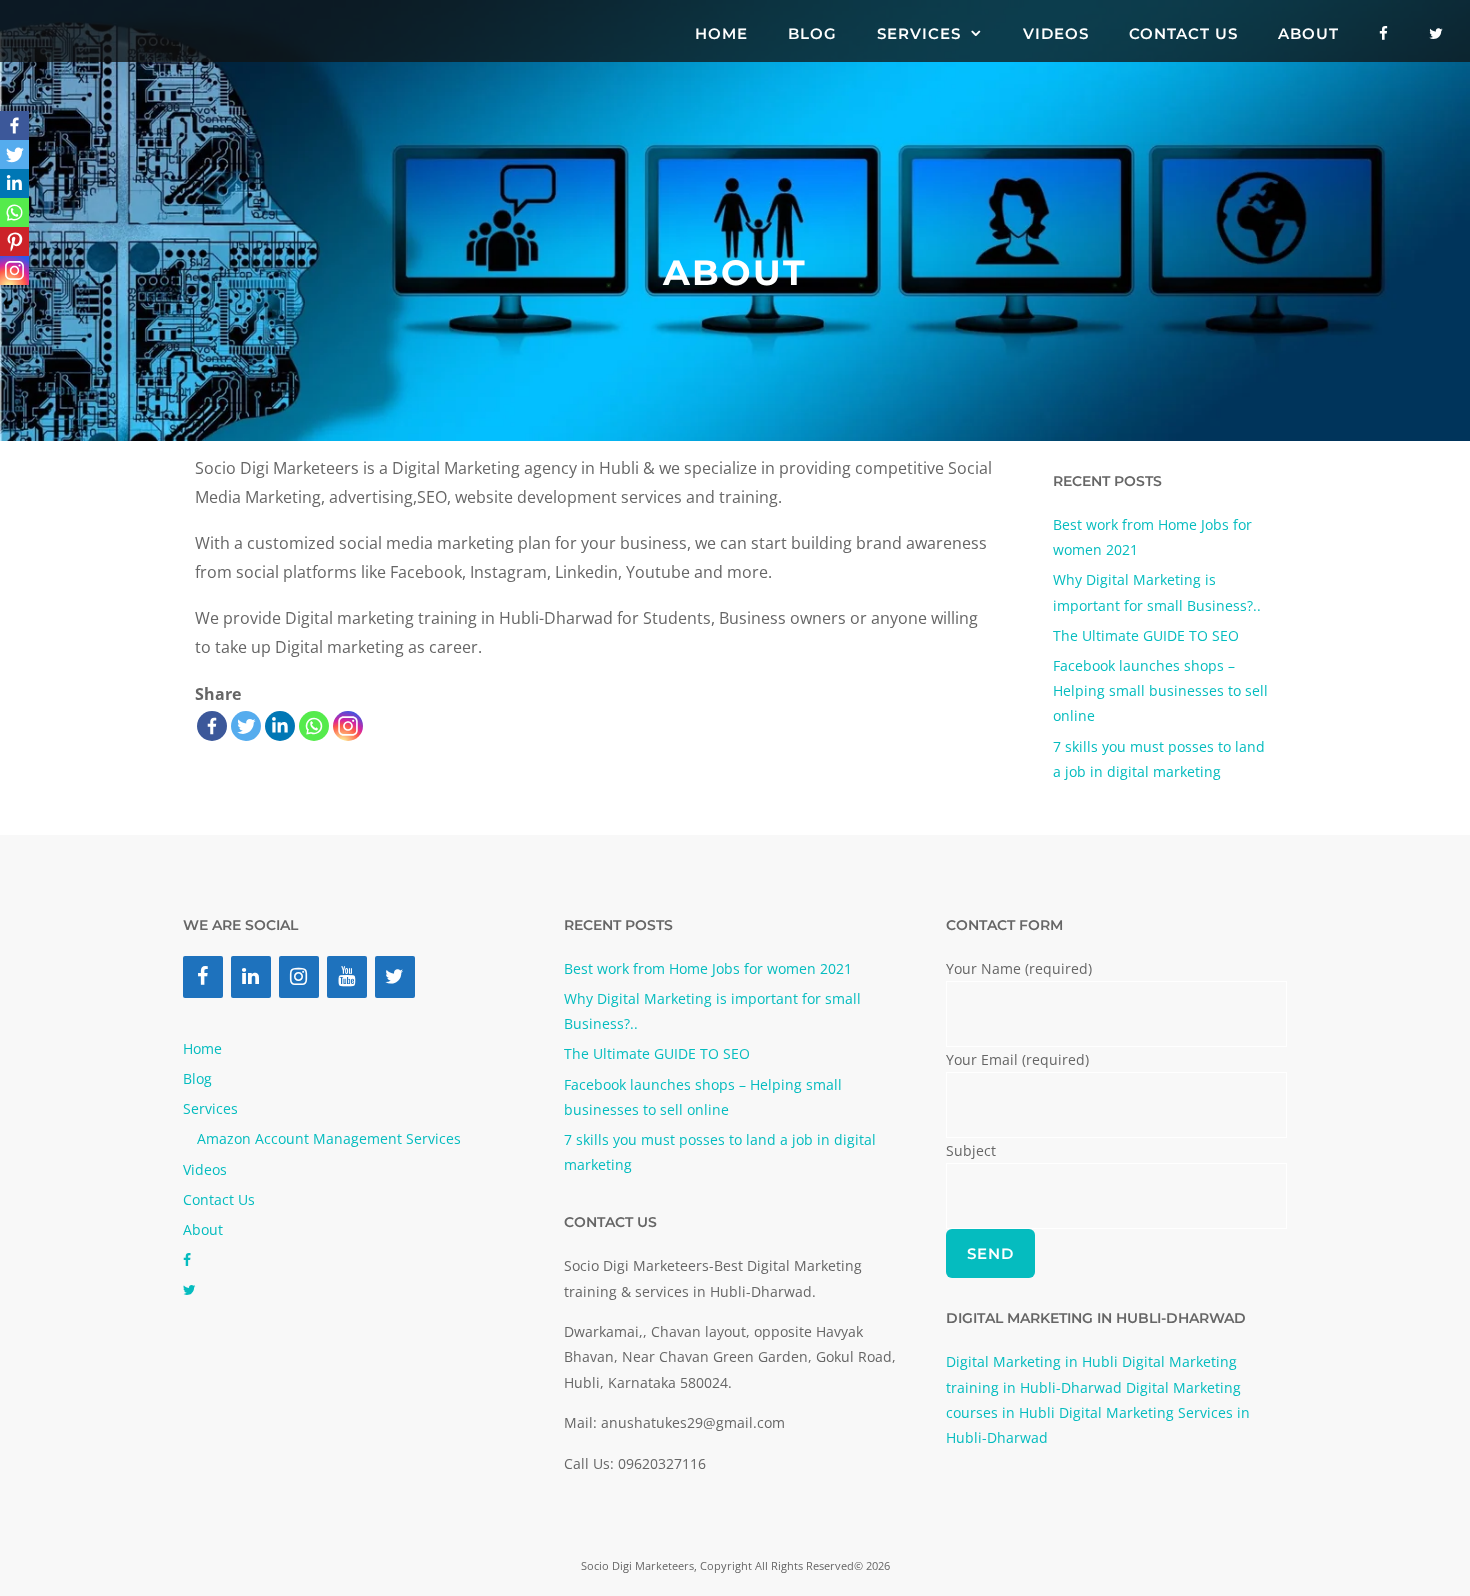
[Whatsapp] (314, 726)
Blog (812, 33)
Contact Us (1183, 33)
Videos (1056, 33)
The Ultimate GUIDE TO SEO (1146, 635)
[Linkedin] (280, 726)
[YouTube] (347, 977)
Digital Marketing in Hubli (1032, 1361)
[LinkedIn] (251, 977)
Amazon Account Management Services (329, 1138)
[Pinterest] (14, 241)
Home (721, 33)
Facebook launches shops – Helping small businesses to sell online (1160, 690)
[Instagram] (299, 977)
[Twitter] (246, 726)
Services (919, 33)
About (1308, 33)
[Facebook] (212, 726)
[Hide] (8, 303)
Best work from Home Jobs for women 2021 (708, 968)
